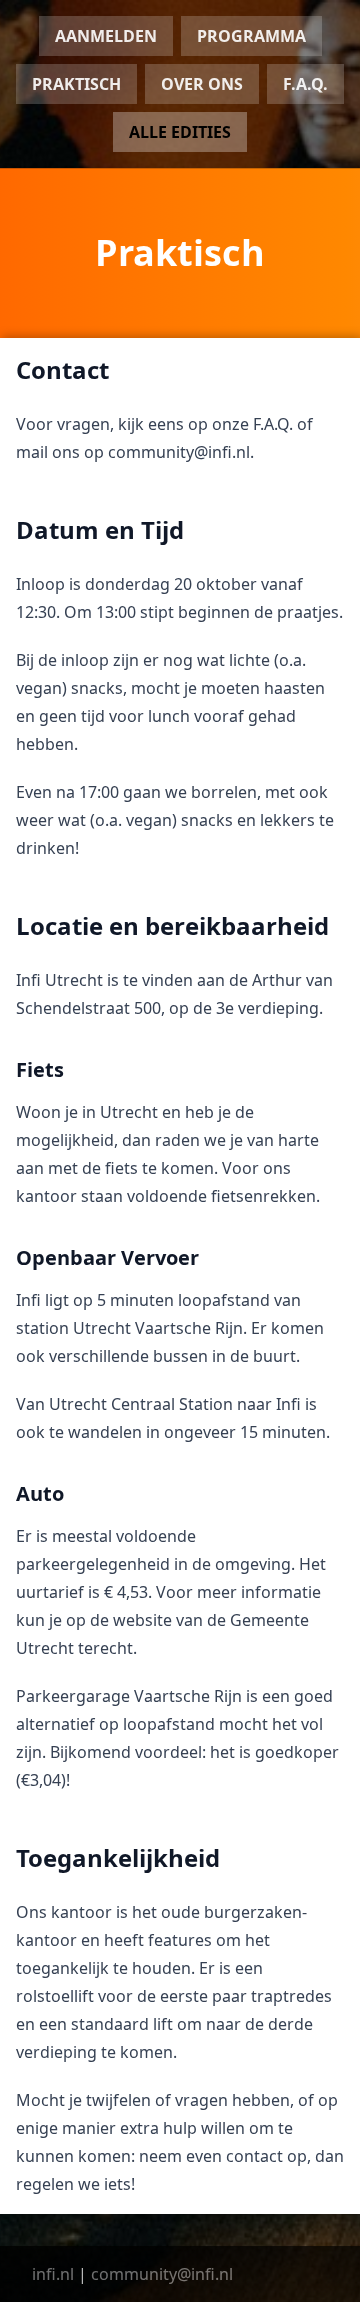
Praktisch (76, 84)
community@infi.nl (162, 2274)
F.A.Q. (305, 84)
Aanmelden (106, 36)
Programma (251, 36)
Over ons (202, 84)
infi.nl (53, 2274)
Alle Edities (180, 132)
